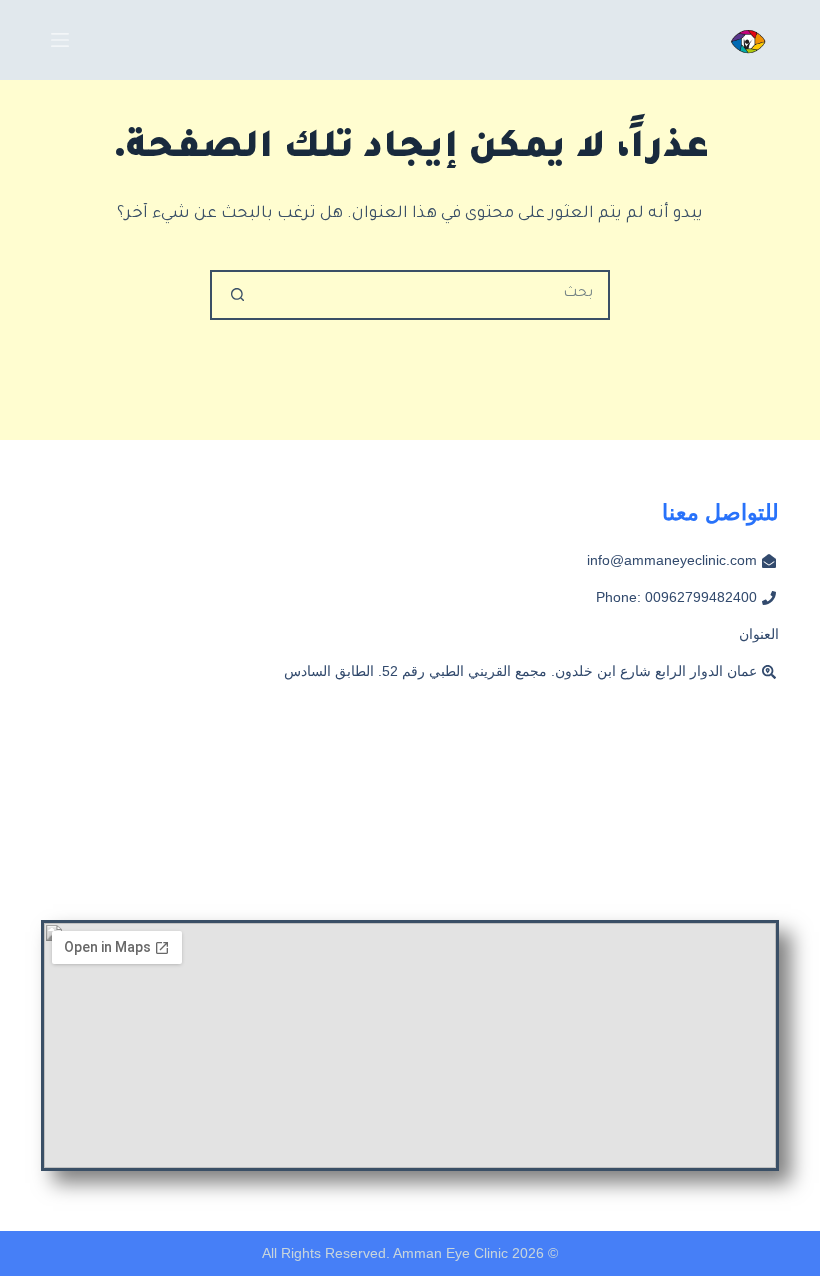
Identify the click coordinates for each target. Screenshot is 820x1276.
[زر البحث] (237, 295)
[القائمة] (60, 40)
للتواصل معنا (720, 512)
